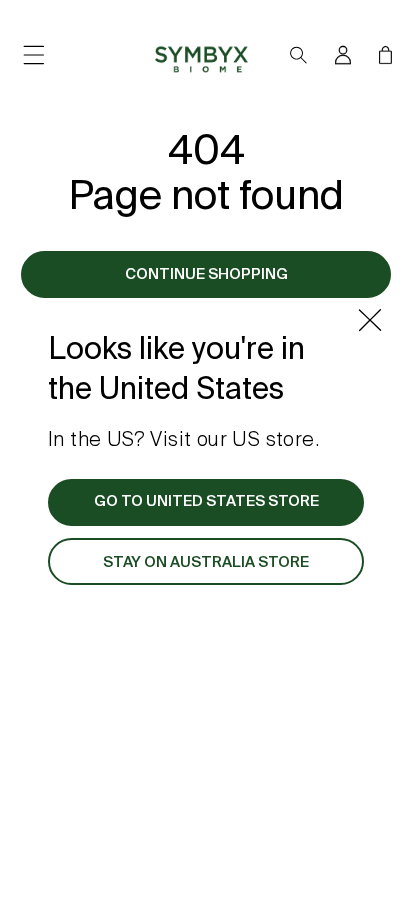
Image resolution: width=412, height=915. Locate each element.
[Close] (370, 320)
